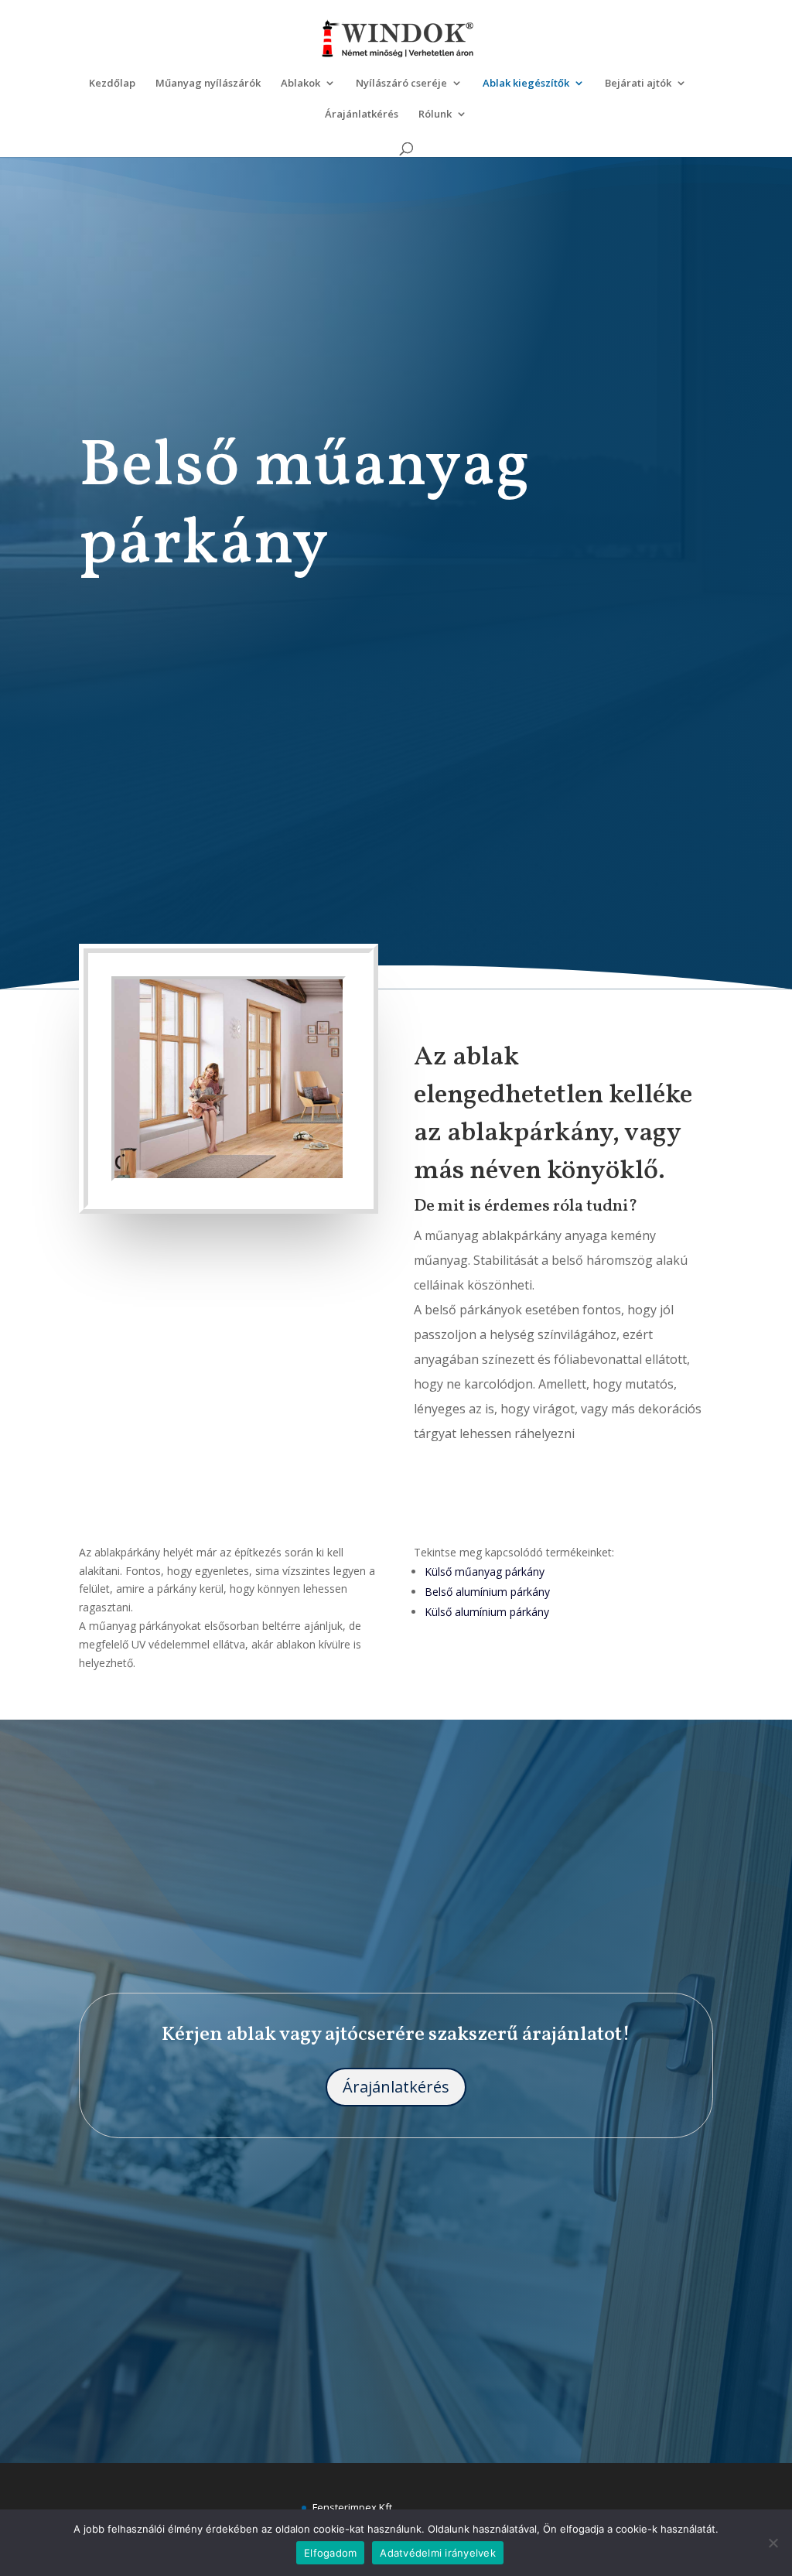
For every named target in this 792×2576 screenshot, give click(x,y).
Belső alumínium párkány (487, 1592)
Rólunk (435, 114)
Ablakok (300, 84)
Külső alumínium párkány (487, 1612)
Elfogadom (330, 2553)
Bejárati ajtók (638, 84)
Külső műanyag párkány (485, 1572)
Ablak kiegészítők (526, 84)
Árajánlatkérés (362, 114)
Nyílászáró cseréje (401, 84)
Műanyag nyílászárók (208, 84)
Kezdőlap (112, 84)
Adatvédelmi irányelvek (438, 2553)
